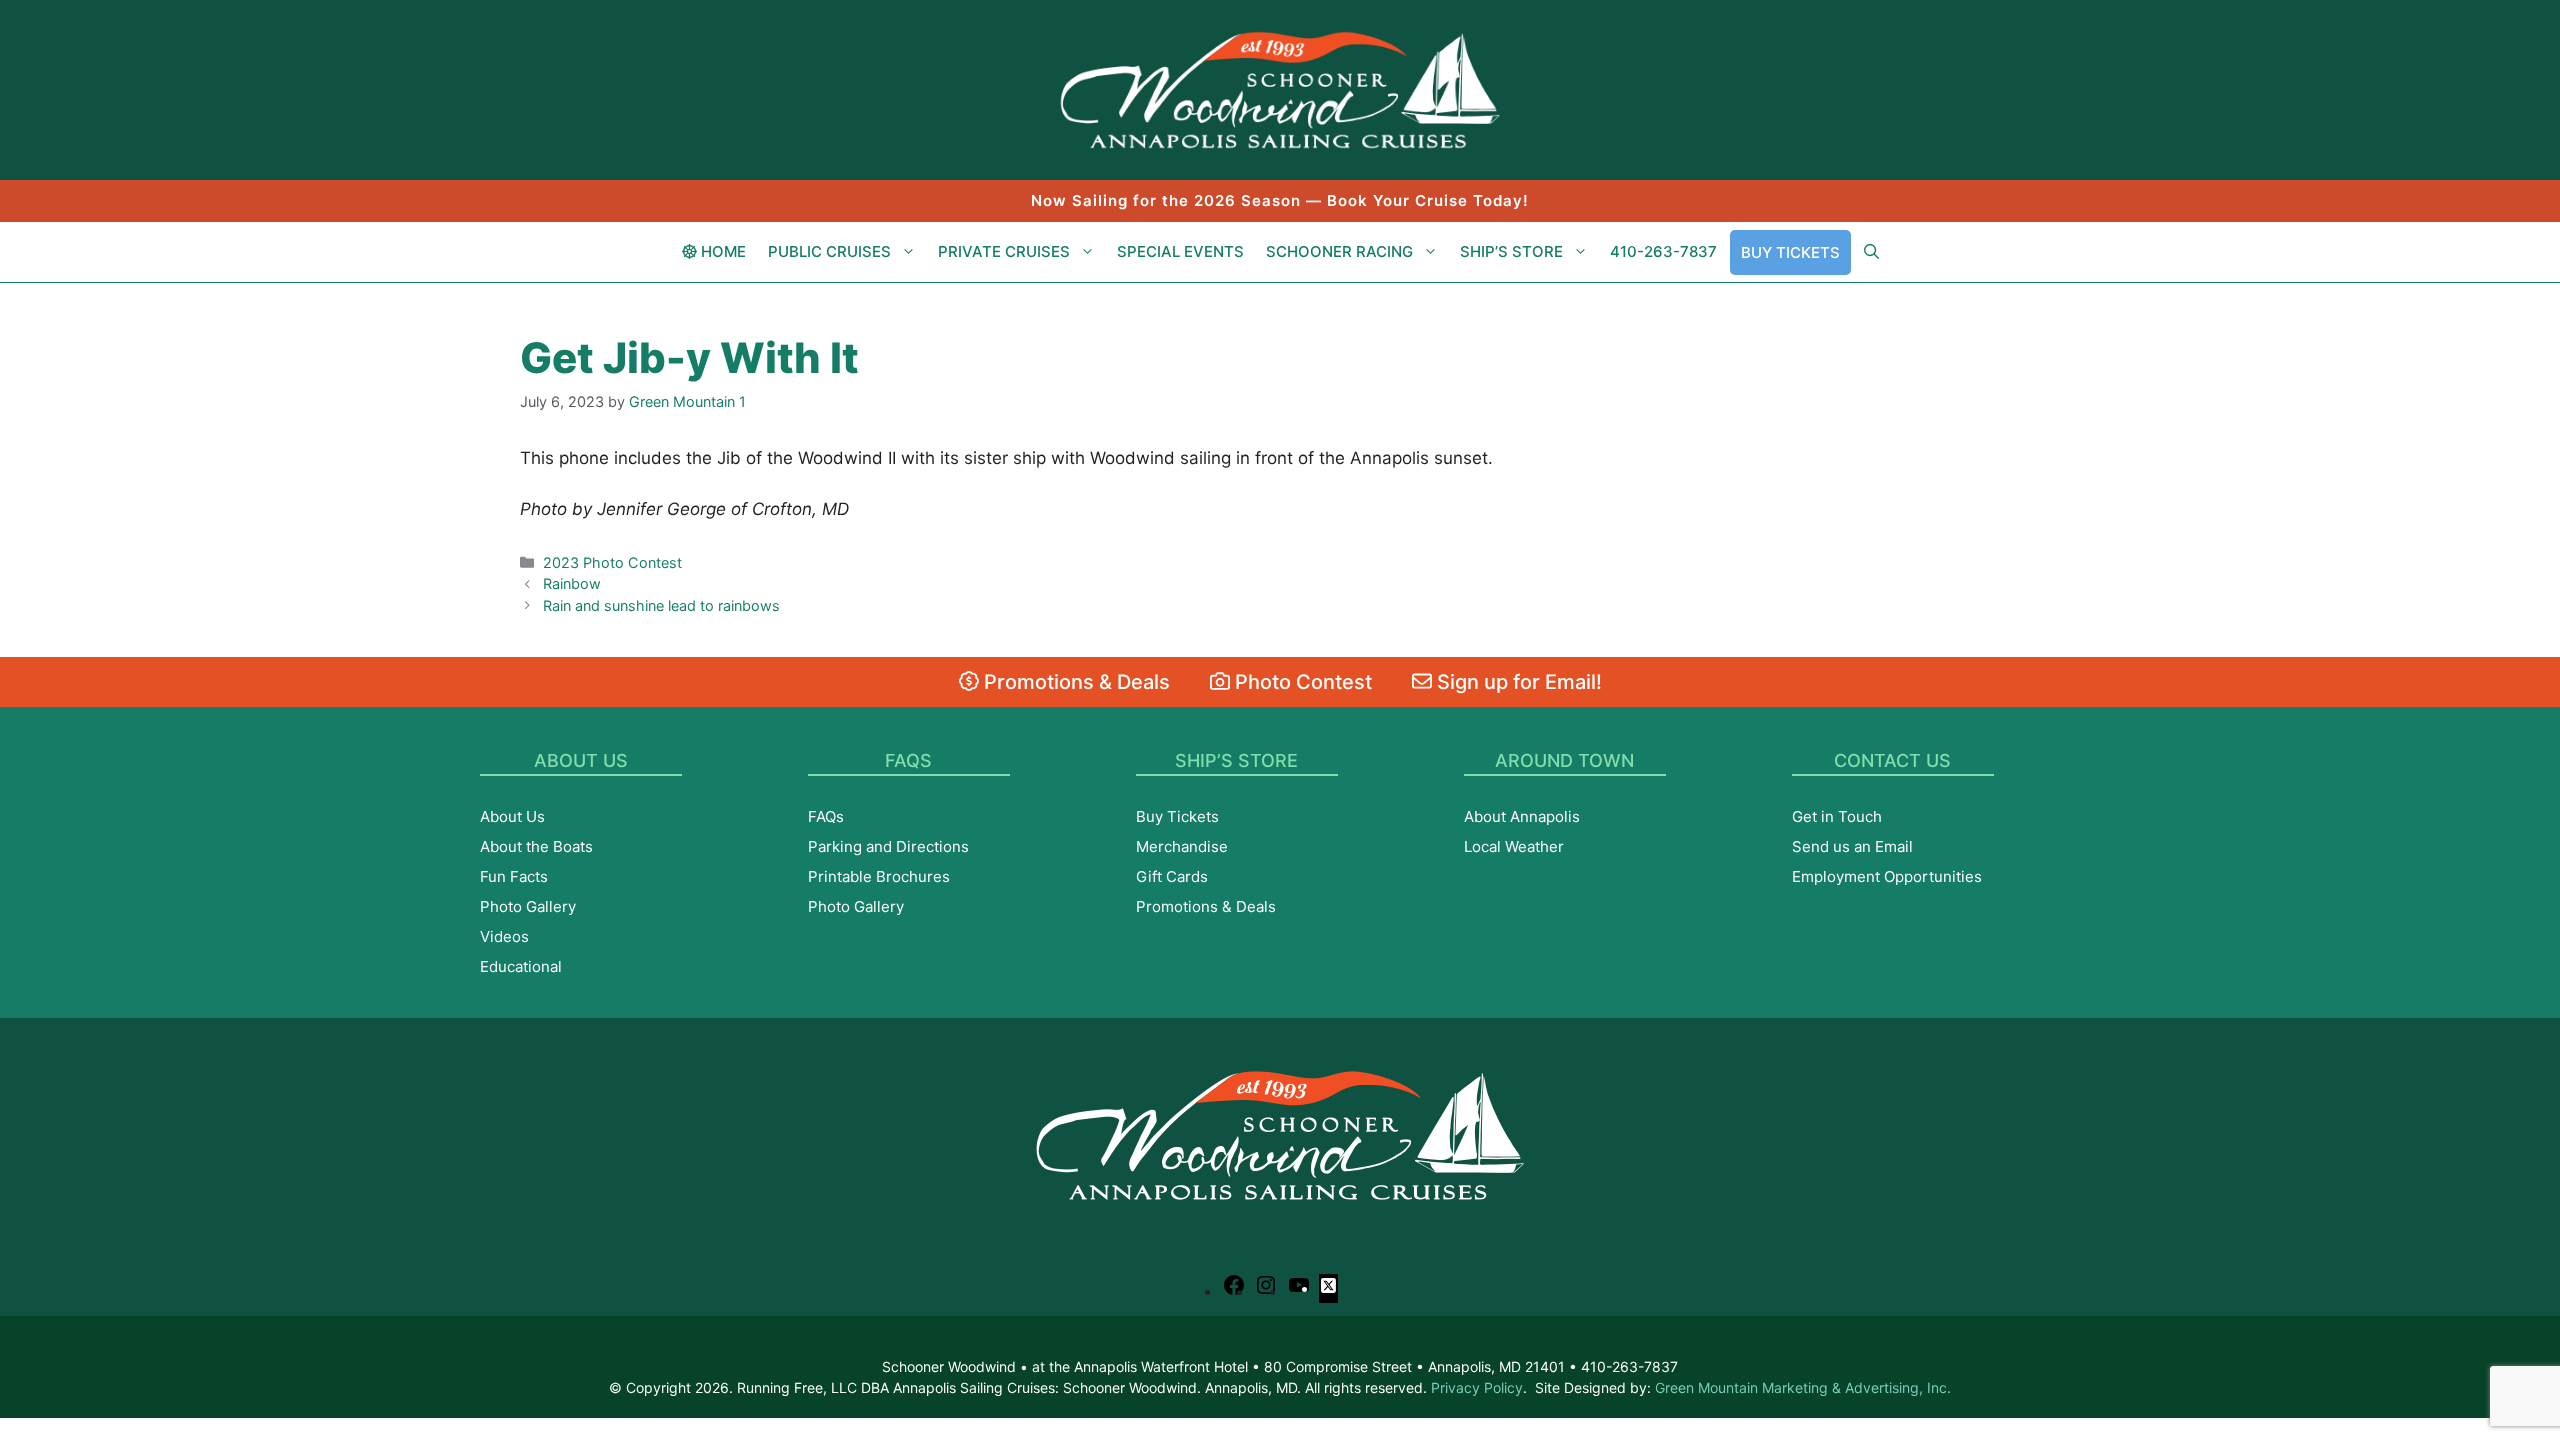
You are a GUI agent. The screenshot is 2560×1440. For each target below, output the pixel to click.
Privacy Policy (1477, 1387)
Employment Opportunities (1887, 876)
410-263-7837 (1663, 251)
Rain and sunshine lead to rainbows (661, 605)
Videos (504, 936)
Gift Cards (1172, 876)
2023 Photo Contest (612, 562)
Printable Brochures (879, 876)
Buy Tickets (1790, 252)
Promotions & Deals (1074, 682)
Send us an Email (1852, 846)
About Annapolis (1522, 816)
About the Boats (536, 846)
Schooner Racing (1339, 251)
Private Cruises (1004, 251)
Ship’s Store (1511, 251)
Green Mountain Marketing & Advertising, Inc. (1803, 1387)
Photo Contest (1301, 682)
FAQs (826, 816)
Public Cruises (829, 251)
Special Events (1180, 251)
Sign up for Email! (1517, 682)
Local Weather (1514, 846)
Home (721, 251)
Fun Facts (514, 876)
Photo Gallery (528, 906)
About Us (512, 816)
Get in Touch (1837, 816)
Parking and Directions (888, 846)
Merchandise (1182, 846)
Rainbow (572, 583)
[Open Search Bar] (1871, 252)
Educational (521, 966)
